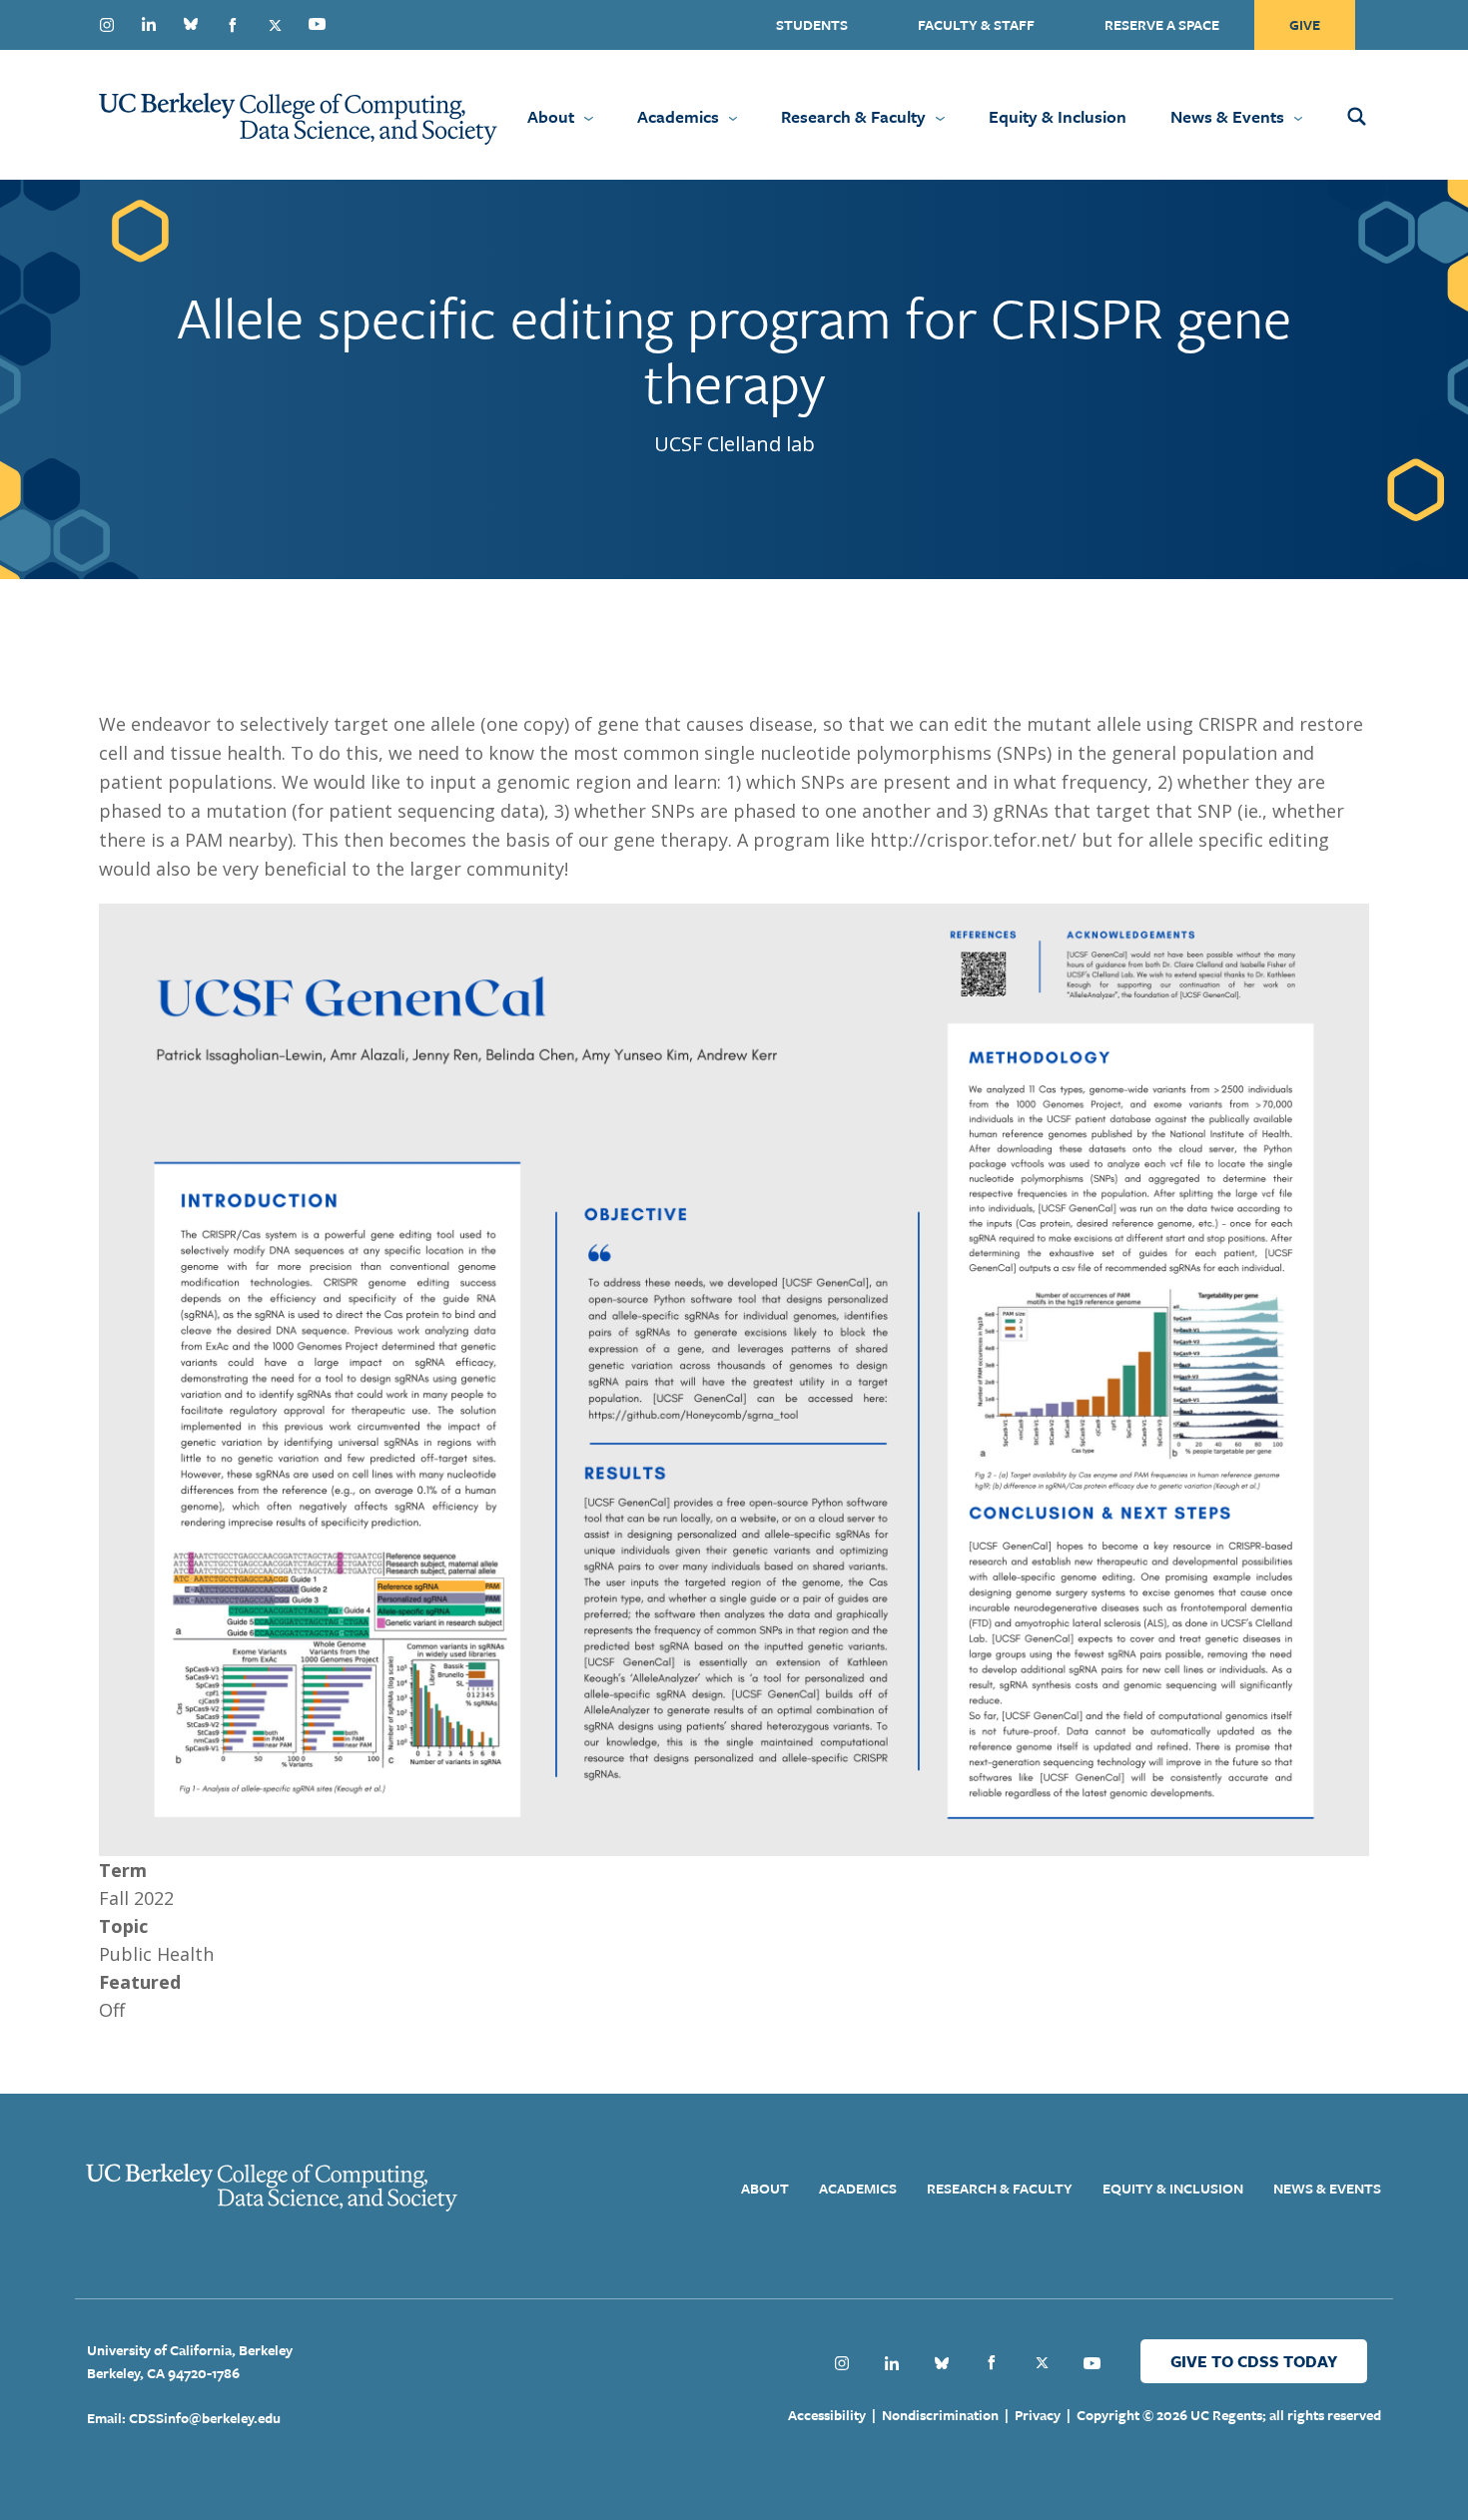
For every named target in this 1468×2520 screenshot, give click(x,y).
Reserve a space (1162, 24)
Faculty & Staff (976, 24)
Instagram (107, 25)
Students (812, 24)
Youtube (317, 24)
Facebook (233, 25)
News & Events (1227, 116)
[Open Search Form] (1383, 115)
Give (1305, 24)
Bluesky (191, 24)
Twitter (275, 25)
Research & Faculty (853, 116)
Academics (678, 116)
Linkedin (149, 24)
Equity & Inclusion (1058, 116)
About (551, 116)
